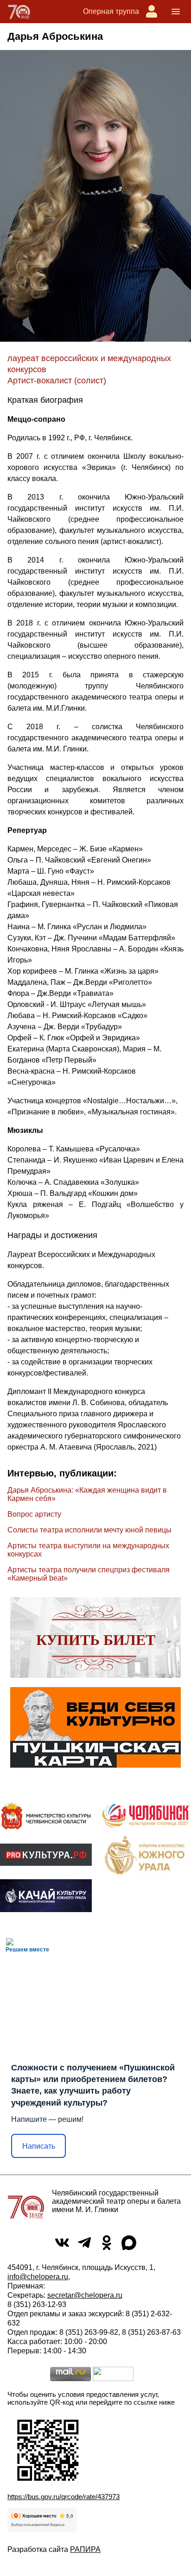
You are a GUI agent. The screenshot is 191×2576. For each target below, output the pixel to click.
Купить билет (96, 1640)
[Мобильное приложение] (46, 1896)
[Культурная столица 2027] (145, 1816)
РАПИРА (85, 2549)
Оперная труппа (111, 11)
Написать (39, 2146)
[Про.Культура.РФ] (46, 1855)
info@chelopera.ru (38, 2277)
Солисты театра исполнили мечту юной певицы (89, 1530)
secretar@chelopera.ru (85, 2295)
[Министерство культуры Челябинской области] (46, 1816)
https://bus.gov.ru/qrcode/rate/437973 (64, 2497)
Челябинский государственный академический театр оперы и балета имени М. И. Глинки (116, 2201)
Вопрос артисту (34, 1514)
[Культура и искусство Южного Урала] (145, 1855)
